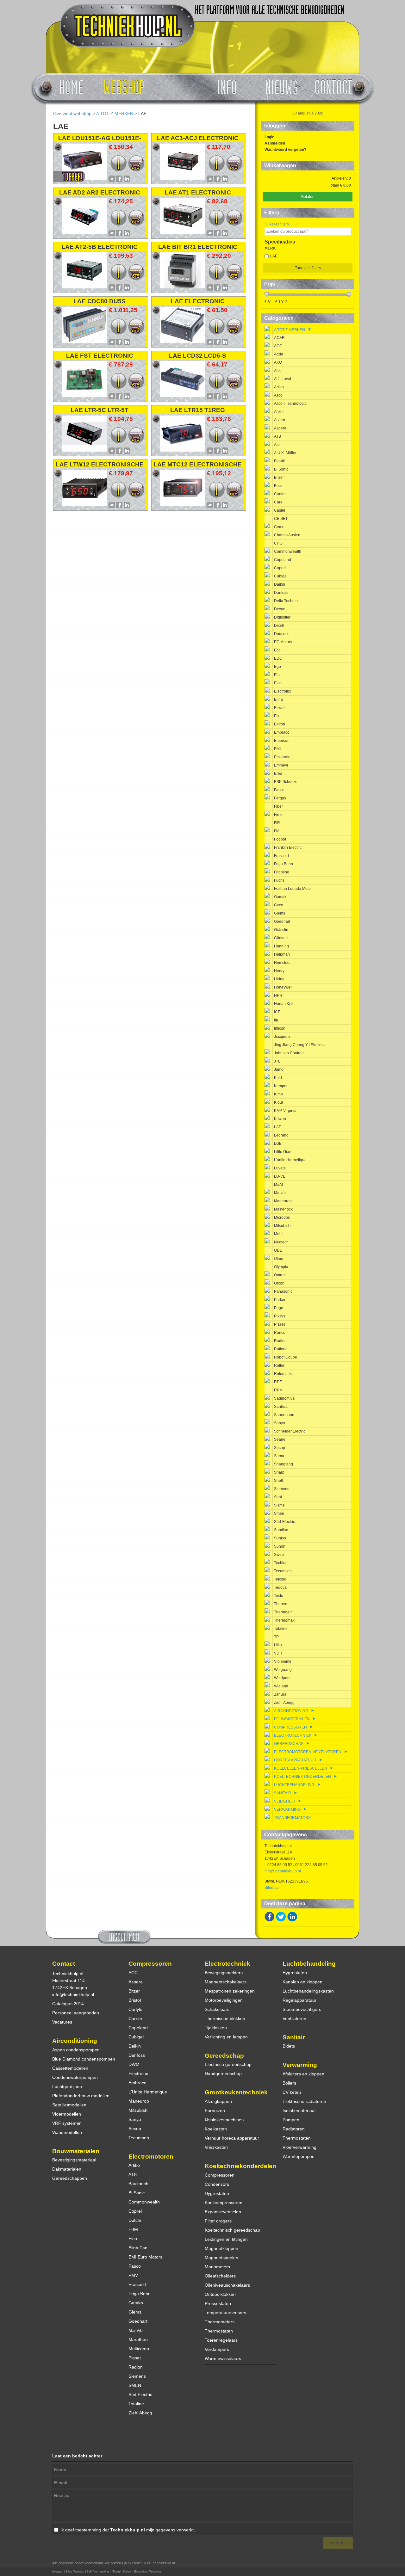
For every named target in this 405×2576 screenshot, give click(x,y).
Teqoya (280, 1587)
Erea (278, 773)
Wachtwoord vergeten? (285, 150)
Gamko (136, 2303)
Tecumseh (283, 1571)
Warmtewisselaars (223, 2358)
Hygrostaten (217, 2193)
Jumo (279, 1069)
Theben (281, 1604)
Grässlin (281, 930)
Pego (279, 1308)
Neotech (281, 1242)
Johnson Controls (289, 1053)
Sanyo (280, 1423)
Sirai (278, 1497)
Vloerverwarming (299, 2147)
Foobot (280, 839)
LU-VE (280, 1176)
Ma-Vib (136, 2330)
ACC (278, 346)
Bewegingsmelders (224, 1973)
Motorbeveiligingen (224, 2000)
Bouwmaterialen (76, 2151)
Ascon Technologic (290, 404)
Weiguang (283, 1670)
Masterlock (283, 1209)
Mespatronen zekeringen (230, 1991)
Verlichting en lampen (226, 2037)
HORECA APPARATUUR (295, 1760)
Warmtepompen (299, 2156)
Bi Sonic (281, 469)
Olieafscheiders (220, 2276)
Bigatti (279, 461)
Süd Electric (140, 2394)
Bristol (135, 2000)
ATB (277, 436)
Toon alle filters (308, 268)
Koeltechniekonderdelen (240, 2166)
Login (269, 137)
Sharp (279, 1472)
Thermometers (220, 2322)
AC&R (279, 338)
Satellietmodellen (69, 2105)
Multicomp (139, 2349)
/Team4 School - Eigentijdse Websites (137, 2572)
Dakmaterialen (67, 2169)
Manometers (217, 2267)
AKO (278, 362)
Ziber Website (75, 2572)
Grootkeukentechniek (236, 2092)
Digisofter (282, 617)
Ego (277, 667)
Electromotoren (151, 2157)
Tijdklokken (216, 2028)
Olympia (281, 1267)
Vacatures (62, 2022)
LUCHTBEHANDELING (294, 1785)
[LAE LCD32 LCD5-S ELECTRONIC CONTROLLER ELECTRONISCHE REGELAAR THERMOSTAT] (183, 396)
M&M (278, 1185)
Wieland (281, 1686)
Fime (278, 815)
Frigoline (282, 872)
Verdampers (217, 2349)
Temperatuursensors (225, 2313)
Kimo (278, 1094)
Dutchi (135, 2220)
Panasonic (283, 1291)
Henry (279, 971)
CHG (278, 543)
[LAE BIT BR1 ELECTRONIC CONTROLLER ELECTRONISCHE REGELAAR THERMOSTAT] (183, 287)
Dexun (280, 609)
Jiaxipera (282, 1037)
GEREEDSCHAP (289, 1744)
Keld (278, 1078)
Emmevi (281, 765)
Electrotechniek (227, 1964)
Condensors (217, 2184)
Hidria (279, 979)
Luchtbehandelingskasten (308, 1991)
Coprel (280, 568)
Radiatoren (294, 2129)
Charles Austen (287, 535)
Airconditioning (75, 2041)
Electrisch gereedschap (228, 2064)
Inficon (280, 1028)
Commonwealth (288, 552)
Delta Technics (287, 601)
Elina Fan (138, 2248)
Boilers (289, 2083)
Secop (280, 1448)
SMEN (135, 2385)
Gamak (280, 897)
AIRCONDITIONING (291, 1711)
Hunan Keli (284, 1004)
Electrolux (283, 691)
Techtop (281, 1563)
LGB (278, 1143)
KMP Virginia (285, 1111)
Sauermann (284, 1415)
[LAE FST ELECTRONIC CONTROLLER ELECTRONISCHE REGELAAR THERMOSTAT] (84, 396)
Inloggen (58, 2572)
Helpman (282, 954)
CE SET (281, 519)
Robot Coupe (286, 1357)
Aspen (280, 420)
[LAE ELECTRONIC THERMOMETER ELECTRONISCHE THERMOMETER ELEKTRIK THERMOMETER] (183, 341)
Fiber (278, 806)
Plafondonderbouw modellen (81, 2096)
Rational (281, 1349)
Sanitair (294, 2037)
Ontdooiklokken (220, 2294)
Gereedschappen (70, 2178)
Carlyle (135, 2009)
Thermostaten (219, 2331)
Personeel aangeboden (76, 2013)
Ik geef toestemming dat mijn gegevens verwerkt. (128, 2530)
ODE (278, 1250)
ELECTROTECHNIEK (293, 1735)
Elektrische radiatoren (304, 2101)
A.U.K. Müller (285, 453)
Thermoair (283, 1612)
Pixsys (280, 1316)
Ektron (280, 724)
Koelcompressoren (224, 2203)
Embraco (282, 732)
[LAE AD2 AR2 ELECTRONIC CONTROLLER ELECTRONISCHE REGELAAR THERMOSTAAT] (84, 232)
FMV (133, 2275)
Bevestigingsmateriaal (74, 2160)
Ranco (280, 1333)
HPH (278, 995)
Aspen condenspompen (76, 2050)
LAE (274, 256)
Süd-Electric (284, 1522)
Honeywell (283, 987)
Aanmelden (275, 143)
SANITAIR (283, 1793)
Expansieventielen (223, 2212)
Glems (280, 913)
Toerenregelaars (221, 2340)
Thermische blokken (225, 2018)
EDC (278, 658)
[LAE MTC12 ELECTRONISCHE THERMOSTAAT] (183, 504)
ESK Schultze (286, 782)
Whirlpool (282, 1678)
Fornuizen (215, 2111)
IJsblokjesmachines (224, 2120)
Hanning (281, 946)
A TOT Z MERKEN (115, 114)
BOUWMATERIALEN (292, 1719)
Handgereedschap (223, 2074)
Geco (279, 905)
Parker (280, 1300)
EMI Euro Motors (145, 2257)
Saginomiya (284, 1398)
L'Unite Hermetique (148, 2092)
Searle (280, 1439)
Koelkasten (216, 2129)
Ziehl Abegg (284, 1703)
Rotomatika (284, 1374)
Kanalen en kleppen (302, 1982)
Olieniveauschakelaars (227, 2285)
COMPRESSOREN (290, 1727)
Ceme (279, 527)
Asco (278, 395)
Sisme (279, 1505)
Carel (279, 502)
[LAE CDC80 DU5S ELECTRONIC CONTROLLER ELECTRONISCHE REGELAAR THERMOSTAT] (84, 341)
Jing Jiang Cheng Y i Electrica (300, 1045)
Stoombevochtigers (302, 2009)
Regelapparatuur (299, 2000)
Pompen (291, 2120)
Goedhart (282, 921)
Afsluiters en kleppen (303, 2074)
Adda (279, 354)
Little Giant (283, 1152)
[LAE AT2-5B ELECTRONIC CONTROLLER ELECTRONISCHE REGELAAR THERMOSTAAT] (84, 287)
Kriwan (280, 1119)
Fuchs (279, 880)
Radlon (280, 1341)
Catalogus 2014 (68, 2004)
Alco (278, 371)
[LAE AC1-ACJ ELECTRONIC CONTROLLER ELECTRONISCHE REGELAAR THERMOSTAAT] (183, 178)
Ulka (278, 1645)
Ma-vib (280, 1193)
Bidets (289, 2046)
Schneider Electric (290, 1431)
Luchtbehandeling (309, 1964)
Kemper (281, 1086)
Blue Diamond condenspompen (84, 2059)
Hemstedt (282, 963)
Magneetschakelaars (226, 1982)
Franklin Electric (288, 847)
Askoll (279, 412)
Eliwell (280, 708)
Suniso (280, 1538)
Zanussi (281, 1694)
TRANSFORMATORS (292, 1818)
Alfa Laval (283, 379)
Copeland (283, 560)
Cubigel (281, 576)
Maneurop (283, 1201)
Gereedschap (224, 2056)
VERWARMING (288, 1809)
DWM (134, 2064)
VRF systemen (67, 2123)
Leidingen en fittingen (226, 2239)
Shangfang (283, 1464)
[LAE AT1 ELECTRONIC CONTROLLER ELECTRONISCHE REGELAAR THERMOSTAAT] (183, 232)
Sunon (280, 1546)
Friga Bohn (283, 864)
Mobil (279, 1234)
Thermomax (284, 1620)
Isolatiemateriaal (299, 2111)
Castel (280, 510)
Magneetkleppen (221, 2248)
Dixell (279, 626)
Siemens (282, 1489)
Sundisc (281, 1530)
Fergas (280, 798)
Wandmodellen (67, 2132)
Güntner (281, 938)
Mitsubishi (283, 1226)
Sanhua (281, 1407)
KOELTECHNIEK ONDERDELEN (302, 1777)
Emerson (282, 741)
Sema (279, 1456)
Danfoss (281, 593)
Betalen (308, 197)
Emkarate (282, 757)
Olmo (279, 1259)
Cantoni (281, 494)
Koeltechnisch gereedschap (232, 2230)
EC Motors (283, 642)
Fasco (279, 790)
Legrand (281, 1135)
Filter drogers (218, 2221)
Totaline (281, 1629)
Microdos (282, 1217)
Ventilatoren (294, 2018)
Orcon (279, 1283)
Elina (278, 699)
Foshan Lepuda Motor (293, 889)
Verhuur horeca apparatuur (232, 2138)
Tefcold (280, 1579)
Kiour (279, 1102)
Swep (279, 1555)
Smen (279, 1513)
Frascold (281, 856)
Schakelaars (217, 2009)
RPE (278, 1382)
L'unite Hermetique (290, 1160)
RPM (278, 1390)
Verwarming (300, 2065)
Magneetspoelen (221, 2258)
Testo (279, 1596)
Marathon (138, 2339)
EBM (133, 2229)
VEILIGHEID (285, 1801)
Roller (279, 1365)
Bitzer (279, 478)
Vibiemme (283, 1661)
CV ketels (292, 2092)
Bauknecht (139, 2184)
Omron (280, 1275)
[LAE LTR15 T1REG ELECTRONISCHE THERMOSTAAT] (183, 450)
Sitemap (272, 1888)
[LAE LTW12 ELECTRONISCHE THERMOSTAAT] (84, 504)
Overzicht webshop (72, 114)
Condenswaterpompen (75, 2077)
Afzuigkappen (218, 2101)
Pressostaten (218, 2303)
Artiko (279, 387)
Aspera (280, 428)
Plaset (279, 1324)
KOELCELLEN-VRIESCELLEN (301, 1768)
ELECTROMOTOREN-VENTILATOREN (308, 1752)
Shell (278, 1481)
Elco (278, 683)
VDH (278, 1653)
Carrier (135, 2018)
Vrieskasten (216, 2147)
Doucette (282, 634)
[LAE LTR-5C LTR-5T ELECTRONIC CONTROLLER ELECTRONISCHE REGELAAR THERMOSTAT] (84, 450)
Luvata (280, 1168)
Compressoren (150, 1964)
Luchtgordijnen (67, 2086)
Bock (278, 486)
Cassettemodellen (70, 2068)
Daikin (280, 584)
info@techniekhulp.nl (283, 1871)
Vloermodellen (67, 2114)
